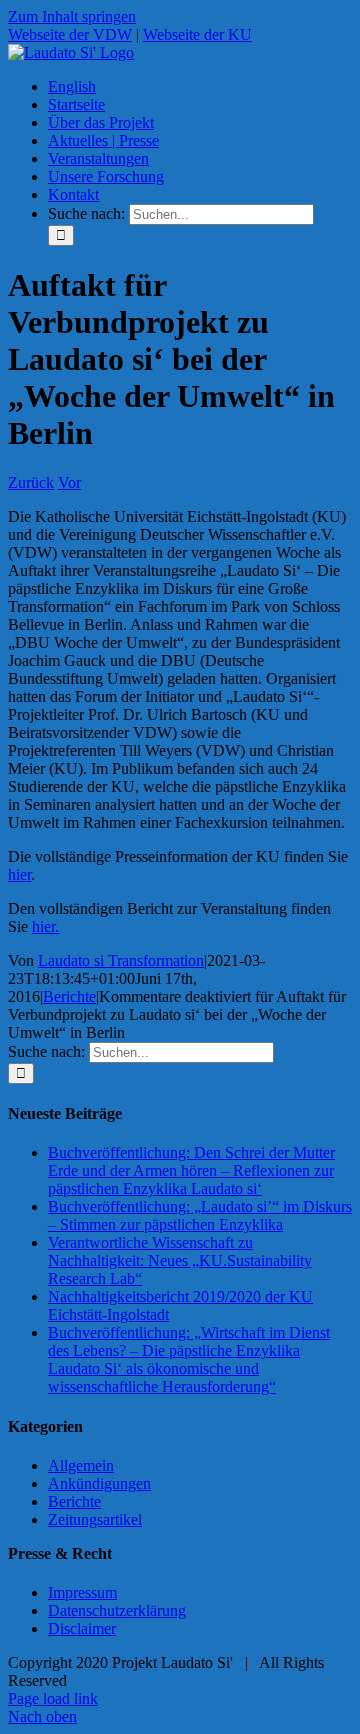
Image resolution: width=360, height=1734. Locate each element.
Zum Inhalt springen (72, 16)
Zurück (31, 482)
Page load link (53, 1698)
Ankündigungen (99, 1483)
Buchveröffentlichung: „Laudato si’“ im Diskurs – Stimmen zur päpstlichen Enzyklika (200, 1215)
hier (19, 874)
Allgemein (81, 1465)
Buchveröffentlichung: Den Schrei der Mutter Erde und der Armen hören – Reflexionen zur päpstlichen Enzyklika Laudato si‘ (191, 1170)
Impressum (82, 1592)
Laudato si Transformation (121, 960)
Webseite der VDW (70, 34)
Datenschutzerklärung (117, 1610)
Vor (69, 482)
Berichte (69, 996)
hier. (45, 926)
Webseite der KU (197, 34)
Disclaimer (82, 1628)
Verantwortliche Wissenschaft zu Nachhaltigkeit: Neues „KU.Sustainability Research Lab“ (180, 1260)
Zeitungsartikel (95, 1519)
